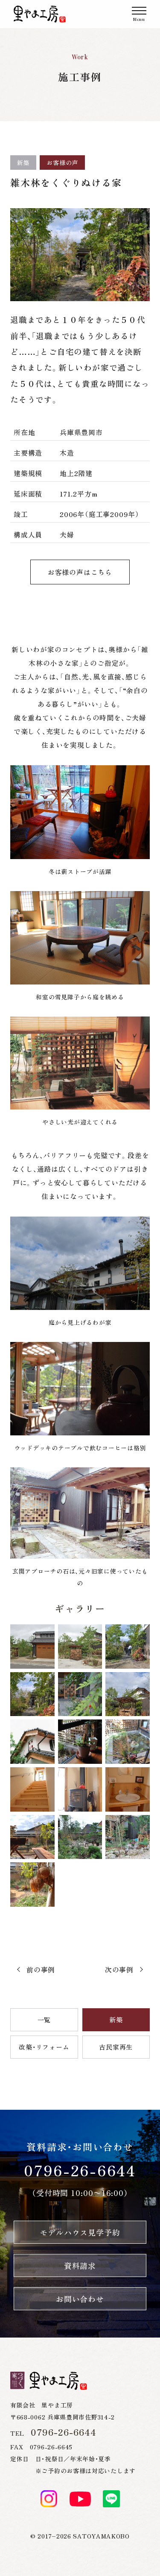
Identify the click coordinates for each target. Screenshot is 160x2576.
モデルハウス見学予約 (80, 2232)
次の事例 (119, 1969)
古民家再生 (116, 2047)
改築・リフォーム (44, 2047)
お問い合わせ (80, 2299)
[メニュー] (139, 14)
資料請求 (80, 2265)
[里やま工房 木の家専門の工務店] (40, 14)
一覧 (44, 2020)
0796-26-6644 (80, 2170)
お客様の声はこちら (80, 572)
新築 (116, 2020)
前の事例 (41, 1969)
